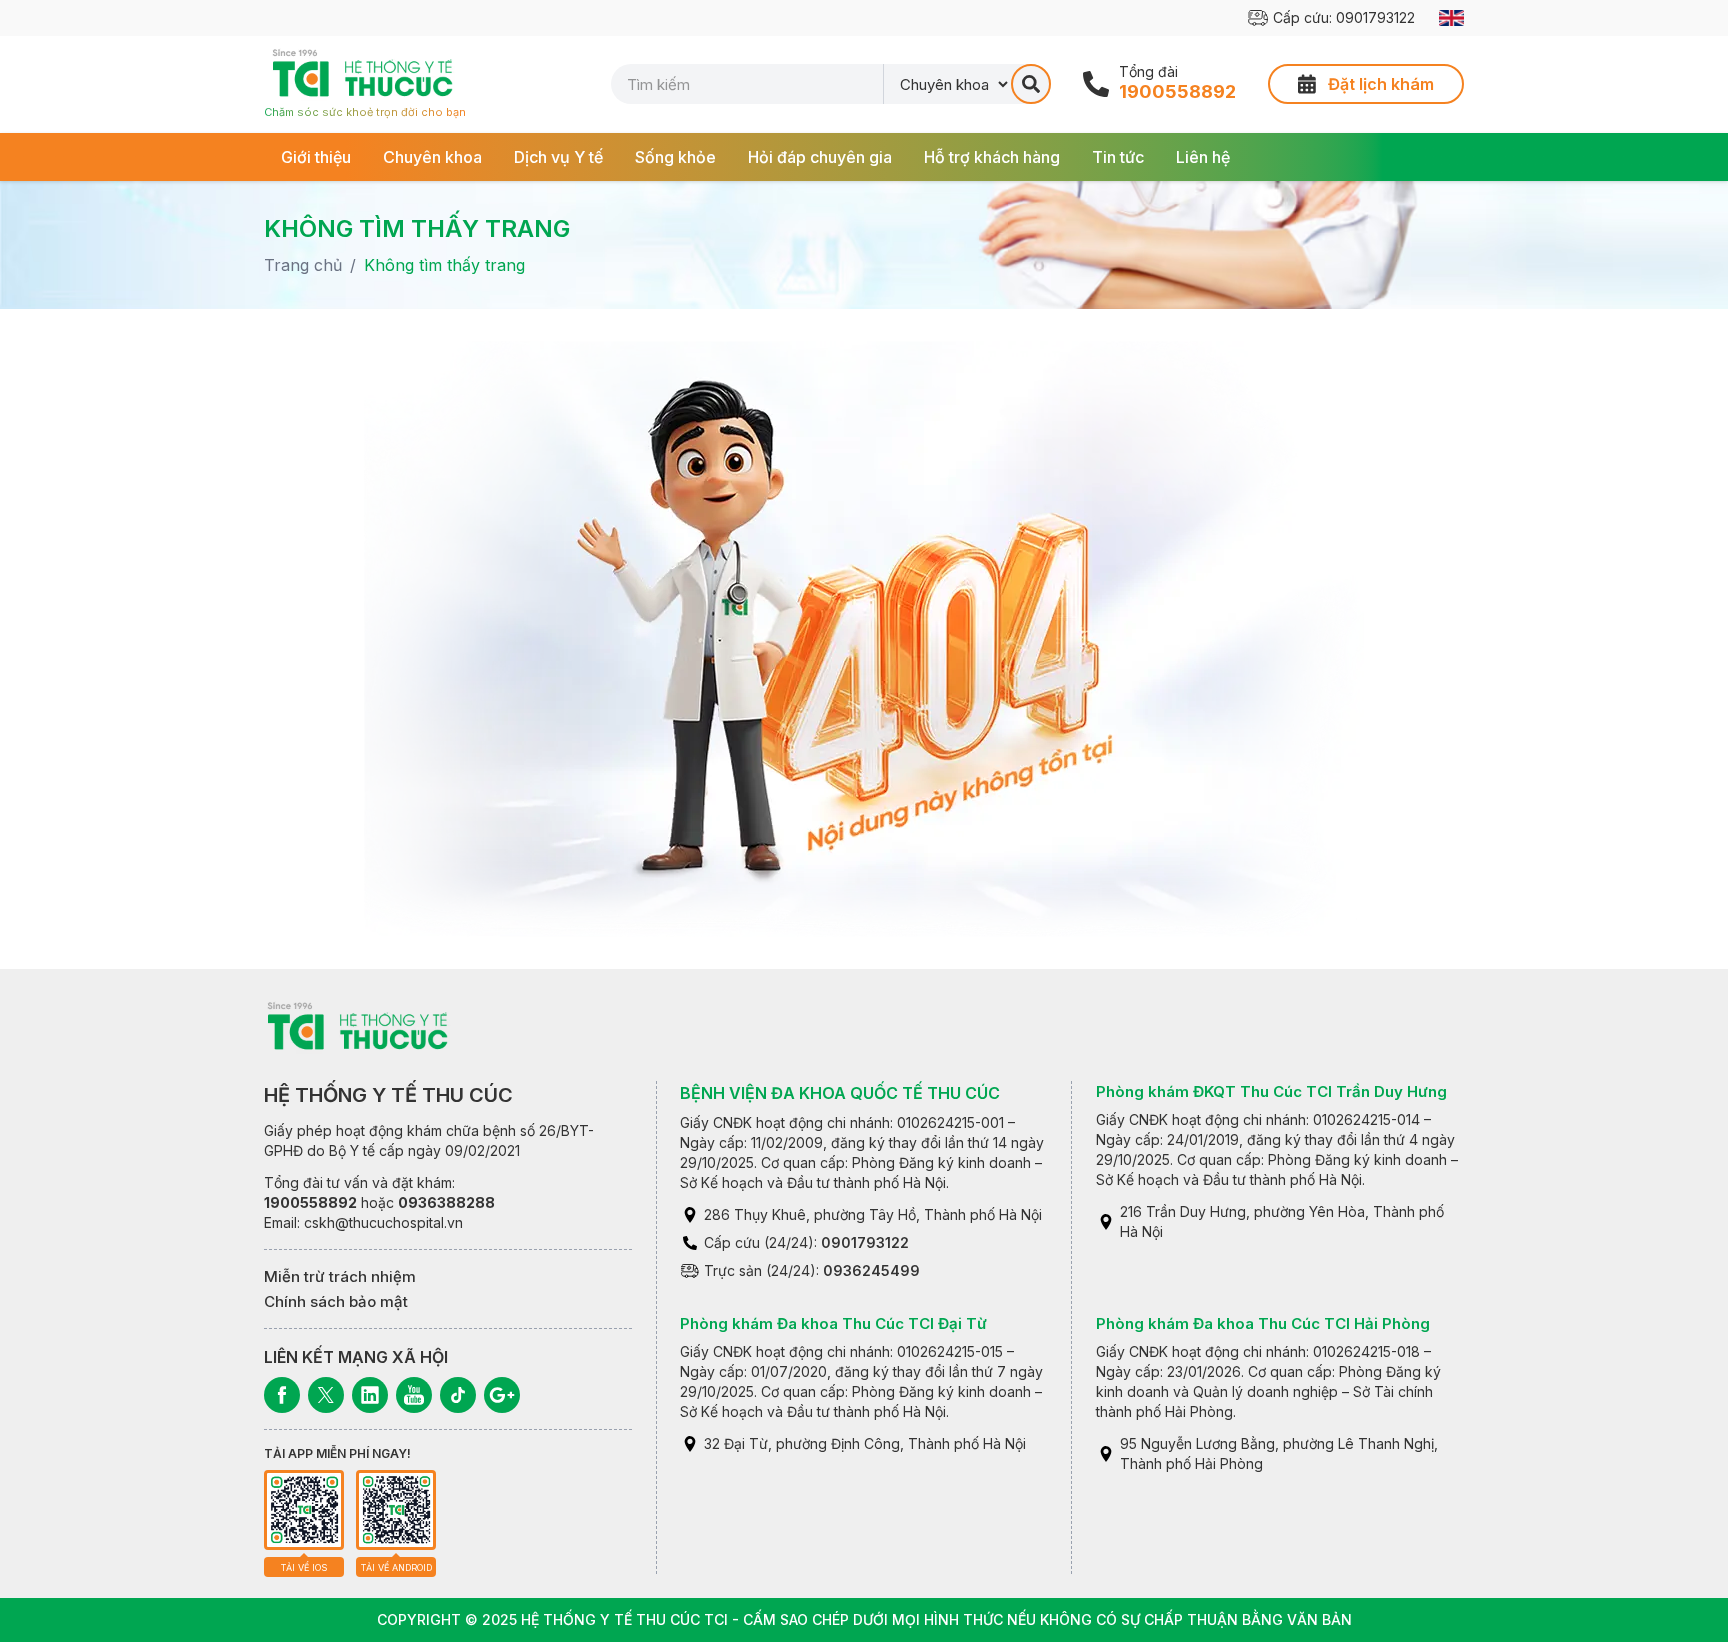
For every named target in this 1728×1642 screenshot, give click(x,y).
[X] (326, 1395)
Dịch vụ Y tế (558, 157)
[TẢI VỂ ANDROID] (396, 1510)
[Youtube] (414, 1395)
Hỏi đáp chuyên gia (820, 157)
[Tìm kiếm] (1031, 84)
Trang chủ (303, 265)
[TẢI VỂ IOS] (304, 1510)
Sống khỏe (675, 157)
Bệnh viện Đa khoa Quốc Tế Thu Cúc (840, 1093)
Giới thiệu (316, 157)
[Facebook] (282, 1395)
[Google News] (502, 1395)
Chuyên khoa (432, 157)
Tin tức (1118, 157)
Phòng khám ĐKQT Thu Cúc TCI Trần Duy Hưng (1271, 1091)
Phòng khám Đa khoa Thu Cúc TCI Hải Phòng (1263, 1323)
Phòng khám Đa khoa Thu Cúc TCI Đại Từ (833, 1323)
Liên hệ (1203, 157)
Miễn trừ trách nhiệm (340, 1276)
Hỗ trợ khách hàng (992, 157)
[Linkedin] (370, 1395)
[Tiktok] (458, 1395)
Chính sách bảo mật (336, 1301)
